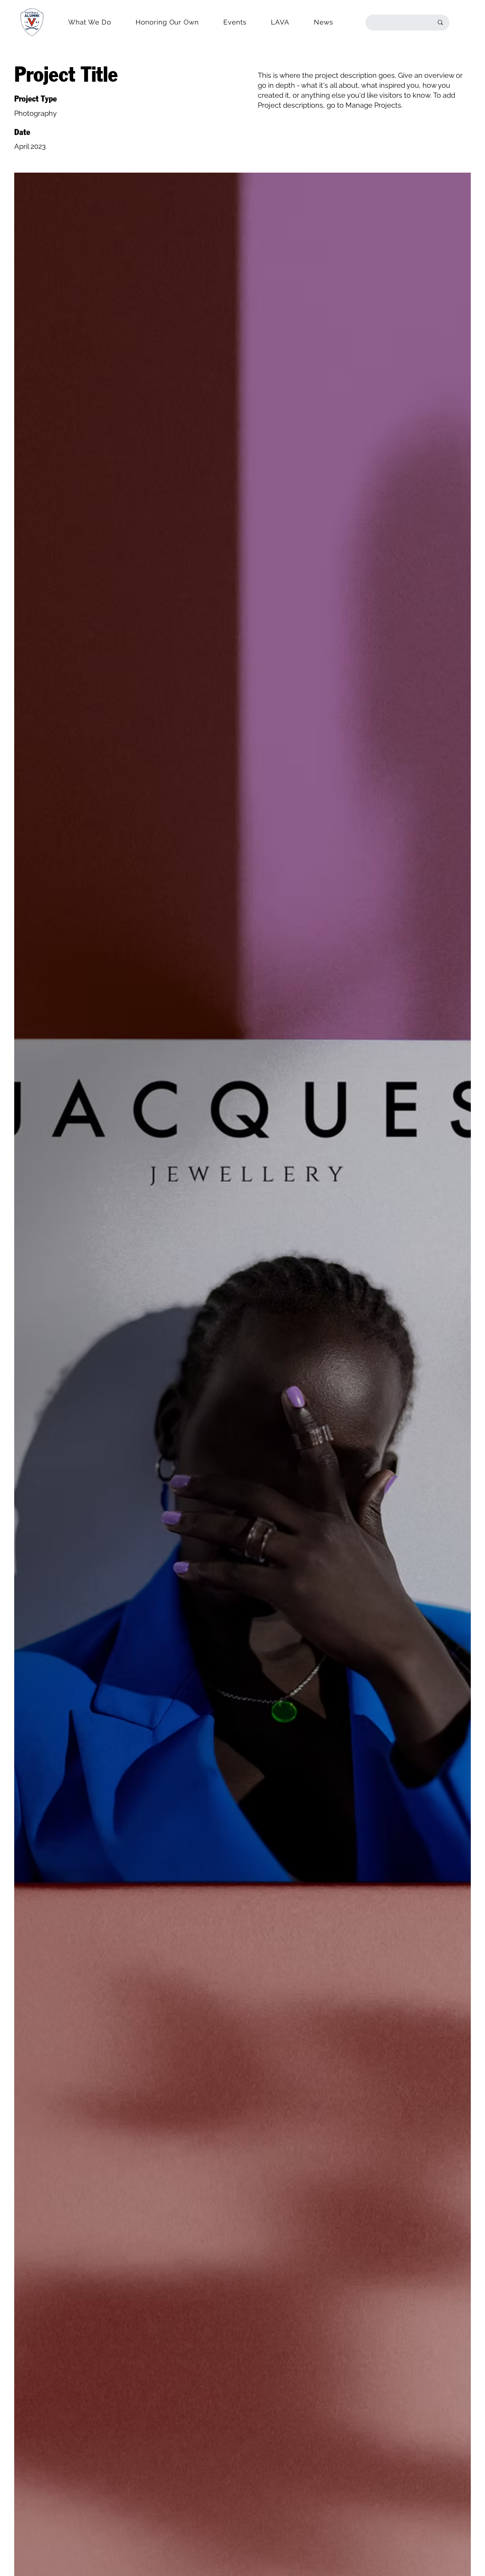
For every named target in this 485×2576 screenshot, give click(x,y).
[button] (90, 22)
